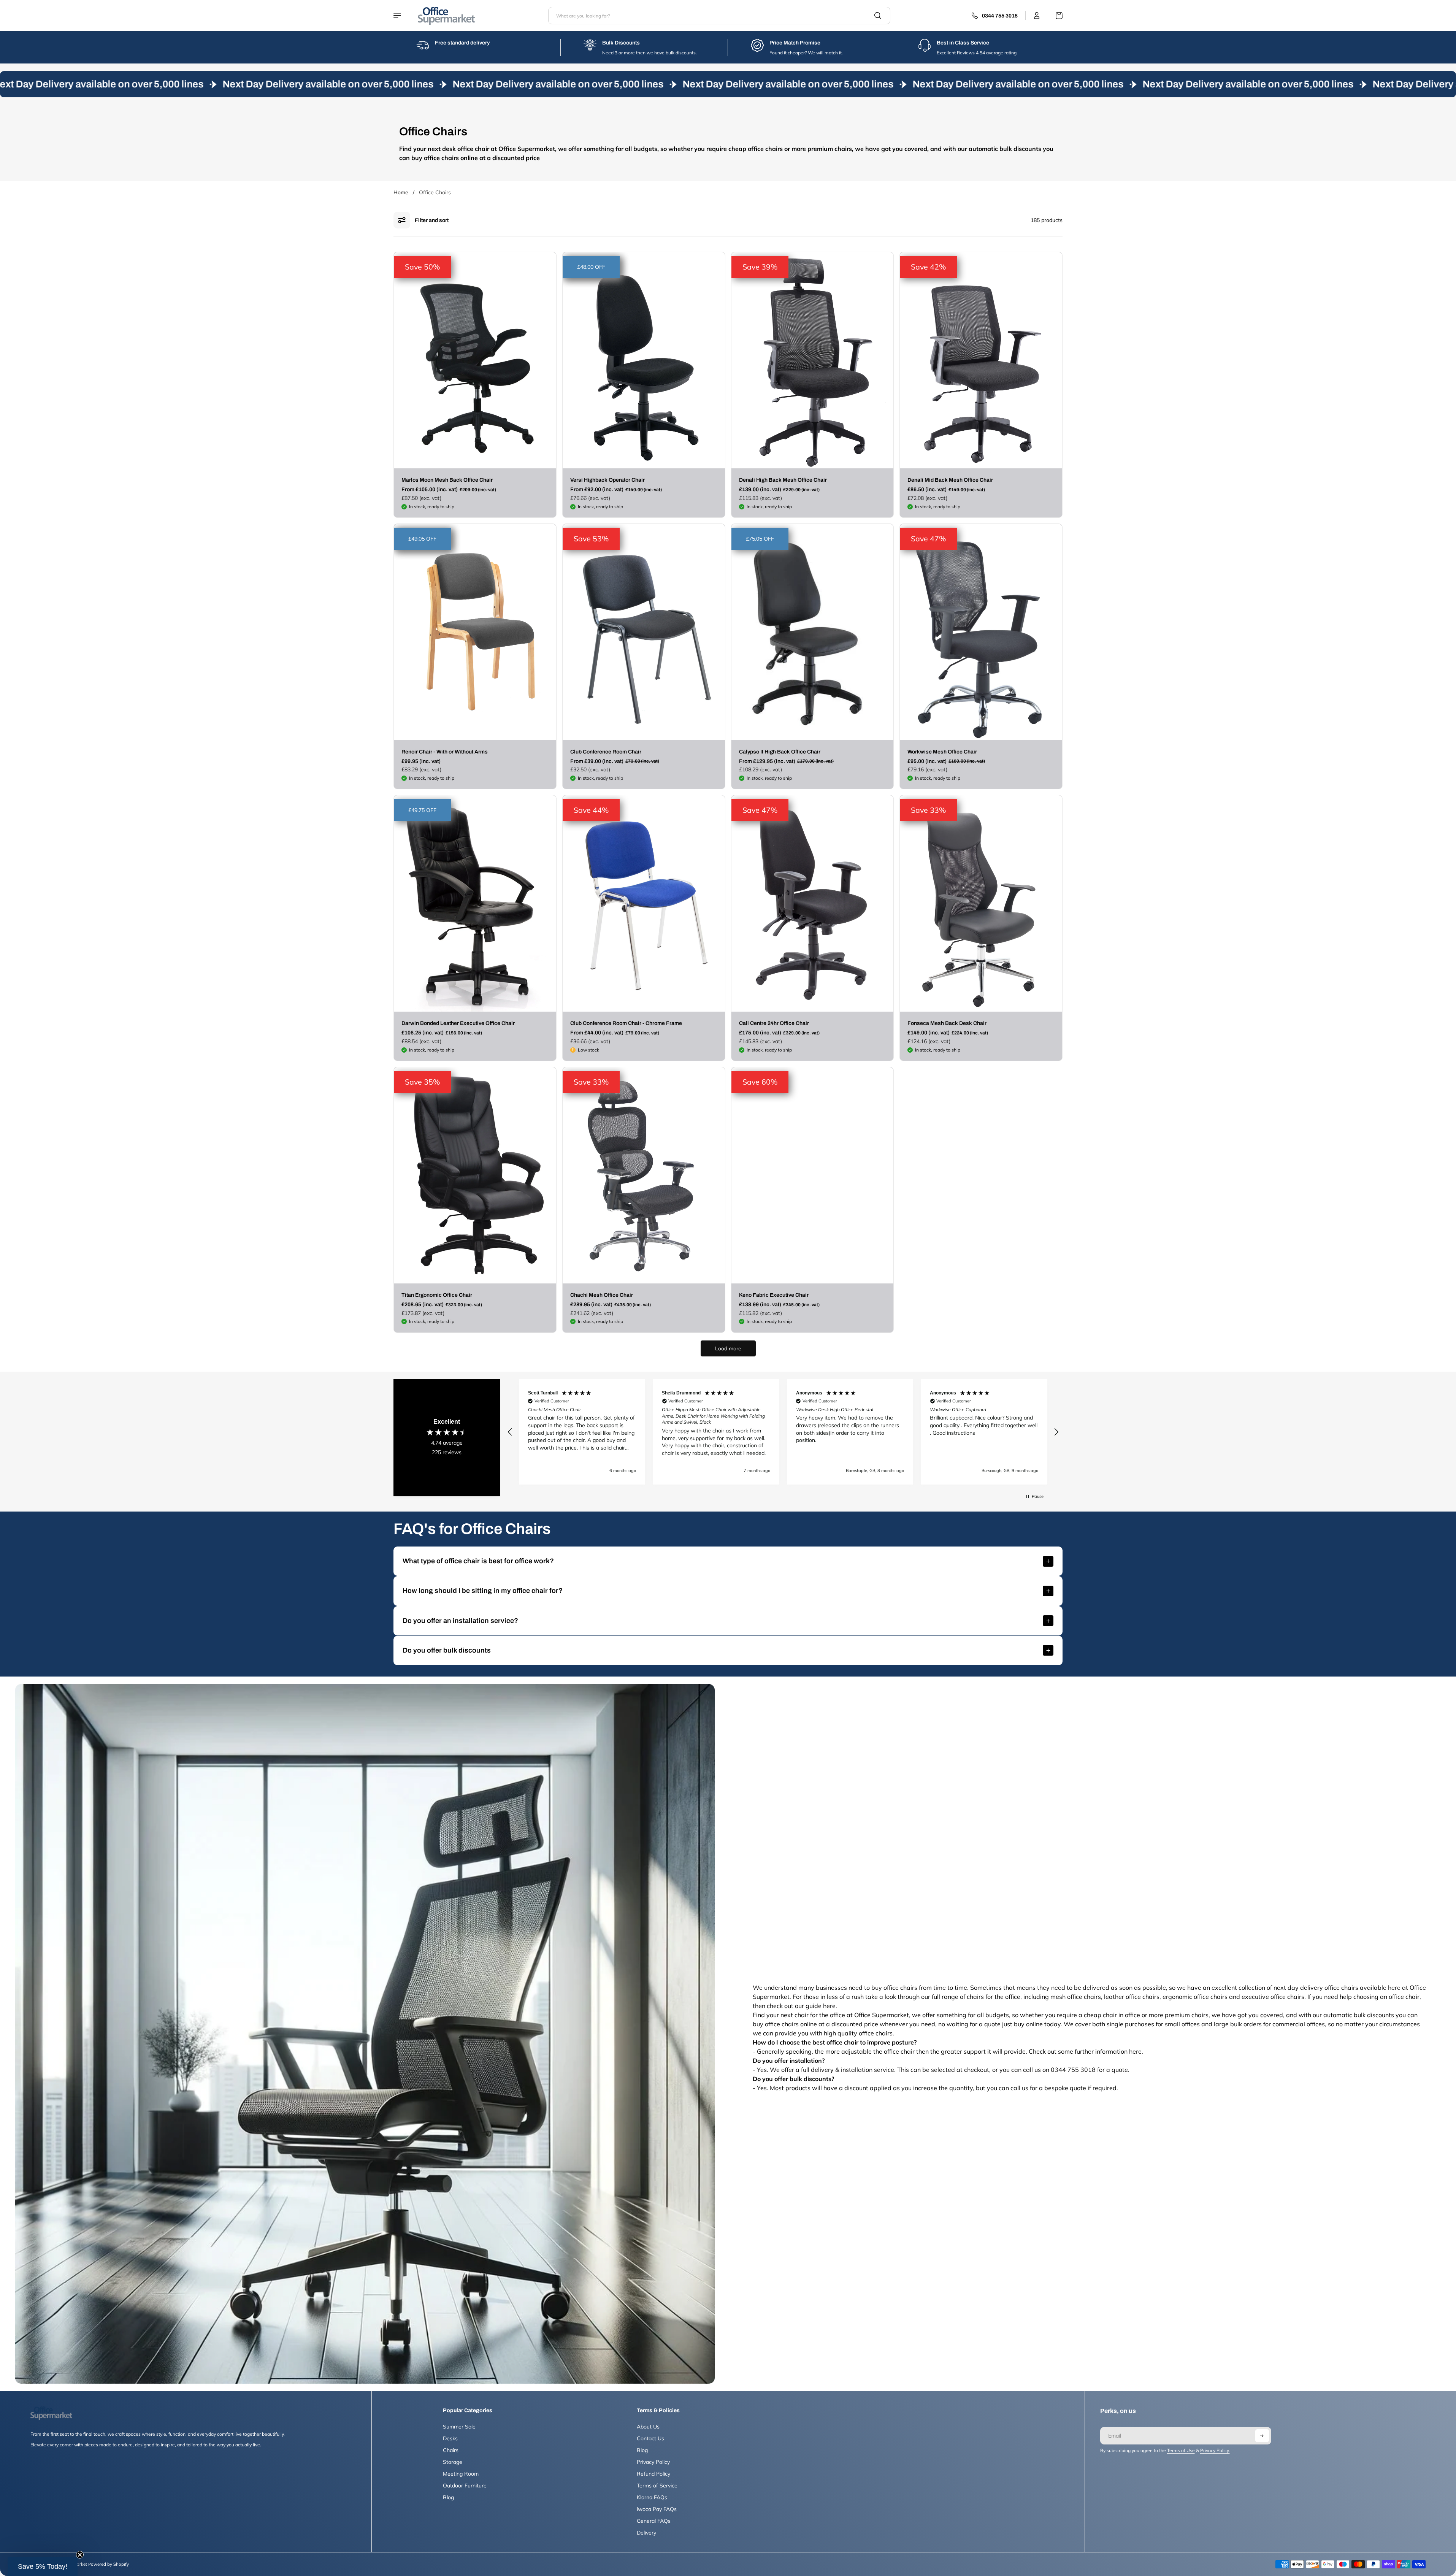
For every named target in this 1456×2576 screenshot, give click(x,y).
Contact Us (650, 2438)
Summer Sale (459, 2427)
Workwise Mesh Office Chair (942, 752)
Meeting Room (461, 2474)
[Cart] (1055, 16)
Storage (453, 2462)
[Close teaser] (80, 2555)
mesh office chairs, (1077, 1997)
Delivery (646, 2533)
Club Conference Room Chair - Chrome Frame (626, 1023)
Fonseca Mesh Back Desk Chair (947, 1023)
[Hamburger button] (398, 16)
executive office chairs (1273, 1997)
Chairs (451, 2450)
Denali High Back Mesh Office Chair (783, 480)
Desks (450, 2438)
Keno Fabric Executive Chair (774, 1295)
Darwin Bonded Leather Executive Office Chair (458, 1023)
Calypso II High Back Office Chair (780, 752)
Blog (448, 2497)
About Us (648, 2427)
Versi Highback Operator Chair (607, 480)
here (829, 2006)
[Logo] (446, 16)
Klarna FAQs (652, 2497)
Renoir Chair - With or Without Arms (445, 752)
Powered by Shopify (109, 2564)
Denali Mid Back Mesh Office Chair (950, 480)
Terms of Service (657, 2486)
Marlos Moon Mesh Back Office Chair (447, 480)
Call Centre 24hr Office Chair (774, 1023)
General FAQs (654, 2521)
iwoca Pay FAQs (657, 2509)
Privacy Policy (653, 2462)
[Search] (878, 16)
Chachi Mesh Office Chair (602, 1295)
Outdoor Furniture (465, 2486)
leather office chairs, (1133, 1997)
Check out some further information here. (1086, 2051)
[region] (783, 1432)
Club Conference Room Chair (606, 752)
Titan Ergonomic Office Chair (437, 1295)
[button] (510, 1432)
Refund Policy (653, 2474)
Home (401, 192)
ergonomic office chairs (1195, 1997)
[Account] (1037, 16)
